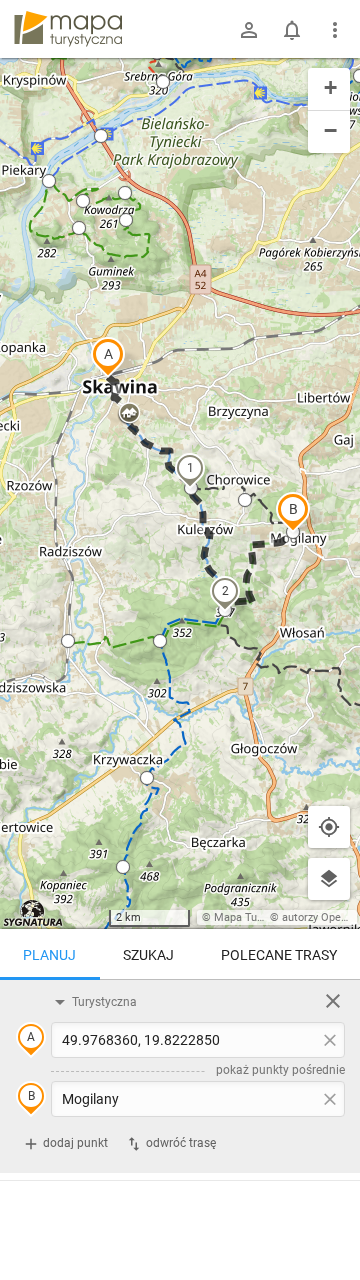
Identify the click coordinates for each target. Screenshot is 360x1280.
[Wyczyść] (333, 1001)
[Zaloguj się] (249, 30)
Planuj (49, 955)
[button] (108, 357)
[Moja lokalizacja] (329, 827)
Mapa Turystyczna (259, 917)
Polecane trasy (279, 955)
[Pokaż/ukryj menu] (335, 30)
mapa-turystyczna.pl (68, 29)
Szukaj (148, 955)
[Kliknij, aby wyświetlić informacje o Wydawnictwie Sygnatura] (33, 913)
